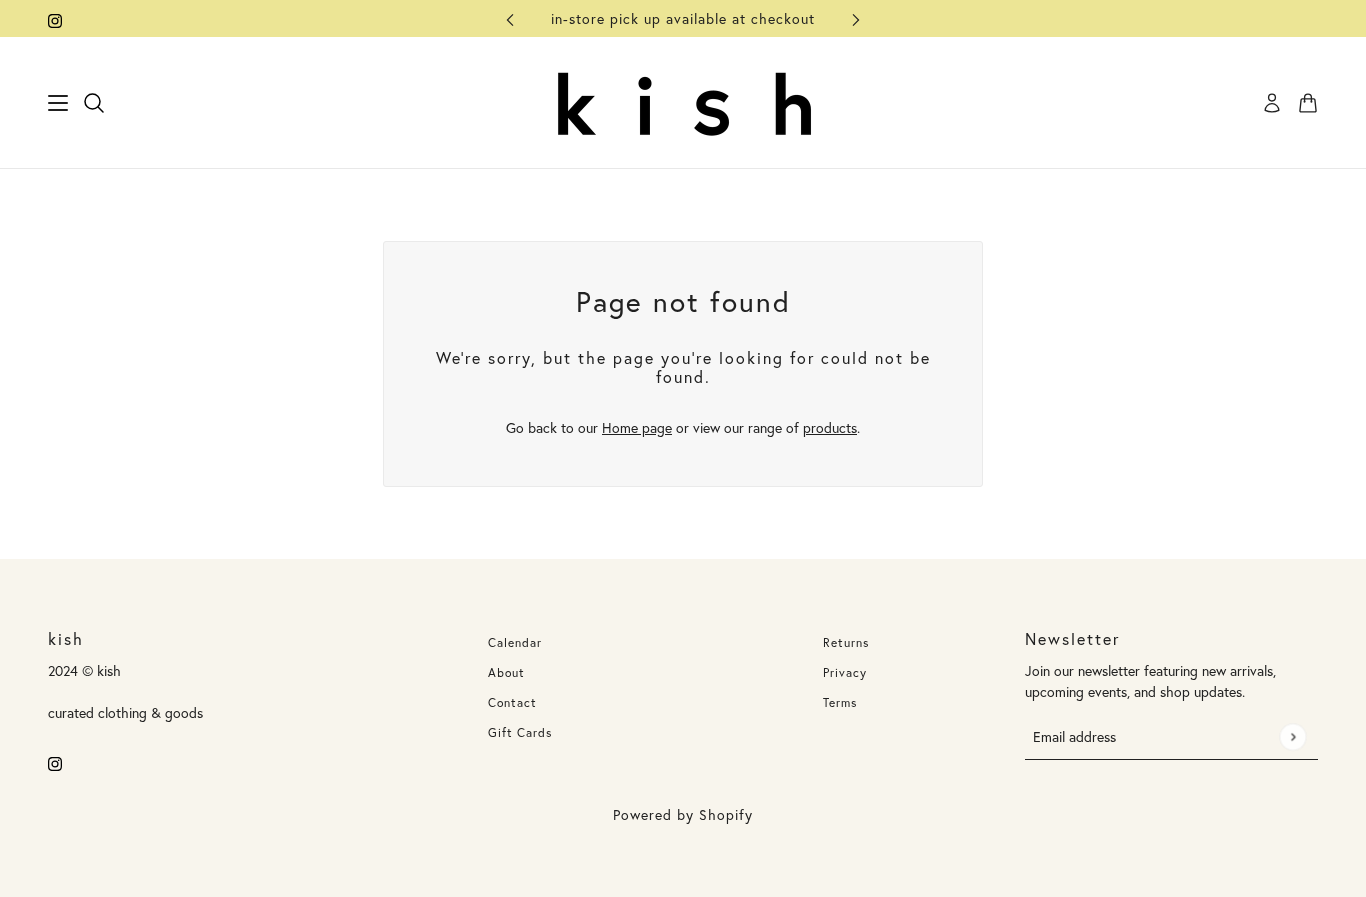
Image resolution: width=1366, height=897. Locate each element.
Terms (840, 702)
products (830, 427)
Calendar (515, 642)
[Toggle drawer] (58, 103)
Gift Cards (520, 732)
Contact (512, 702)
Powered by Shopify (683, 814)
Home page (637, 427)
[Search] (94, 103)
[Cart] (1308, 103)
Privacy (845, 672)
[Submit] (1292, 736)
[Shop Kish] (683, 103)
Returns (846, 642)
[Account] (1272, 103)
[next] (856, 19)
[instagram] (55, 18)
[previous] (510, 19)
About (506, 672)
